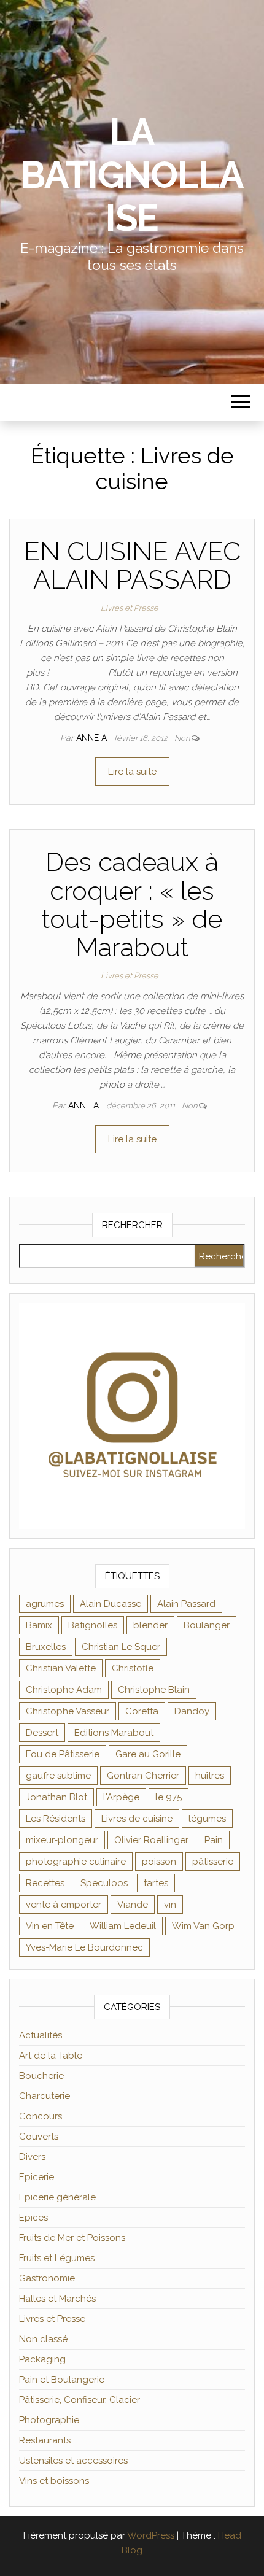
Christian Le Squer (121, 1647)
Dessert (42, 1733)
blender (150, 1625)
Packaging (42, 2359)
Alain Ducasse (111, 1604)
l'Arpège (121, 1797)
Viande (133, 1905)
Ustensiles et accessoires (73, 2461)
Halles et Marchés (57, 2299)
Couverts (39, 2137)
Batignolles (93, 1625)
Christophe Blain (154, 1690)
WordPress (151, 2535)
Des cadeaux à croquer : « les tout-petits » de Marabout (132, 905)
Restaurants (45, 2440)
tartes (156, 1883)
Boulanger (207, 1625)
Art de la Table (51, 2056)
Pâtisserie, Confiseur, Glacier (80, 2400)
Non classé (43, 2339)
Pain (214, 1840)
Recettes (45, 1883)
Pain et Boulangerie (62, 2380)
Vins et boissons (54, 2481)
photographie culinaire (76, 1862)
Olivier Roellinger (151, 1840)
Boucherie (41, 2076)
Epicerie (37, 2177)
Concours (41, 2116)
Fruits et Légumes (57, 2258)
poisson (159, 1862)
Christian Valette (61, 1668)
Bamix (39, 1625)
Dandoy (192, 1711)
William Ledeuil (123, 1926)
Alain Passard (186, 1604)
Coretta (142, 1711)
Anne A (93, 738)
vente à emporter (64, 1905)
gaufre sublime (58, 1776)
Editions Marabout (114, 1733)
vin (170, 1905)
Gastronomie (47, 2278)
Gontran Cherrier (143, 1776)
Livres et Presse (130, 608)
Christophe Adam (64, 1690)
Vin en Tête (50, 1926)
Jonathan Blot (56, 1797)
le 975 (169, 1797)
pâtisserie (213, 1862)
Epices (33, 2218)
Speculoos (104, 1883)
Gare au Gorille (148, 1754)
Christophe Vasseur (68, 1711)
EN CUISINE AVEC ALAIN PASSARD (132, 566)
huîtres (210, 1776)
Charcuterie (45, 2096)
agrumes (45, 1604)
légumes (207, 1819)
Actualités (41, 2035)
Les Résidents (56, 1819)
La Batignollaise (132, 175)
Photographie (49, 2420)
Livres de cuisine (137, 1819)
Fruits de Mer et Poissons (72, 2238)
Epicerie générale (57, 2197)
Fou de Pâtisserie (63, 1754)
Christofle (133, 1668)
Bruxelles (46, 1647)
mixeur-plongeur (62, 1840)
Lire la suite (132, 772)
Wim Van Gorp (203, 1926)
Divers (32, 2157)
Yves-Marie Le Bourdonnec (84, 1947)
